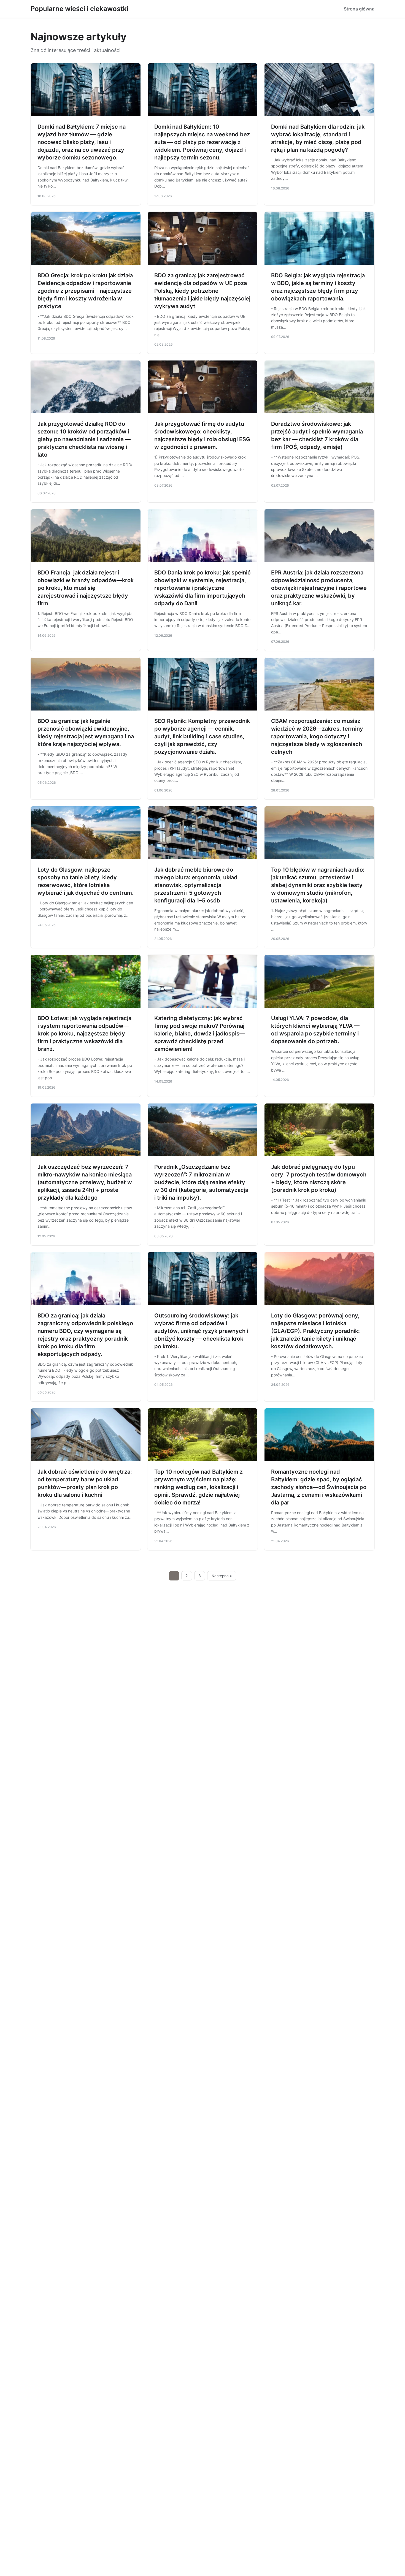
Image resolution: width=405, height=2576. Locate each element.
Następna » (222, 1576)
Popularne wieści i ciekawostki (79, 9)
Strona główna (359, 9)
